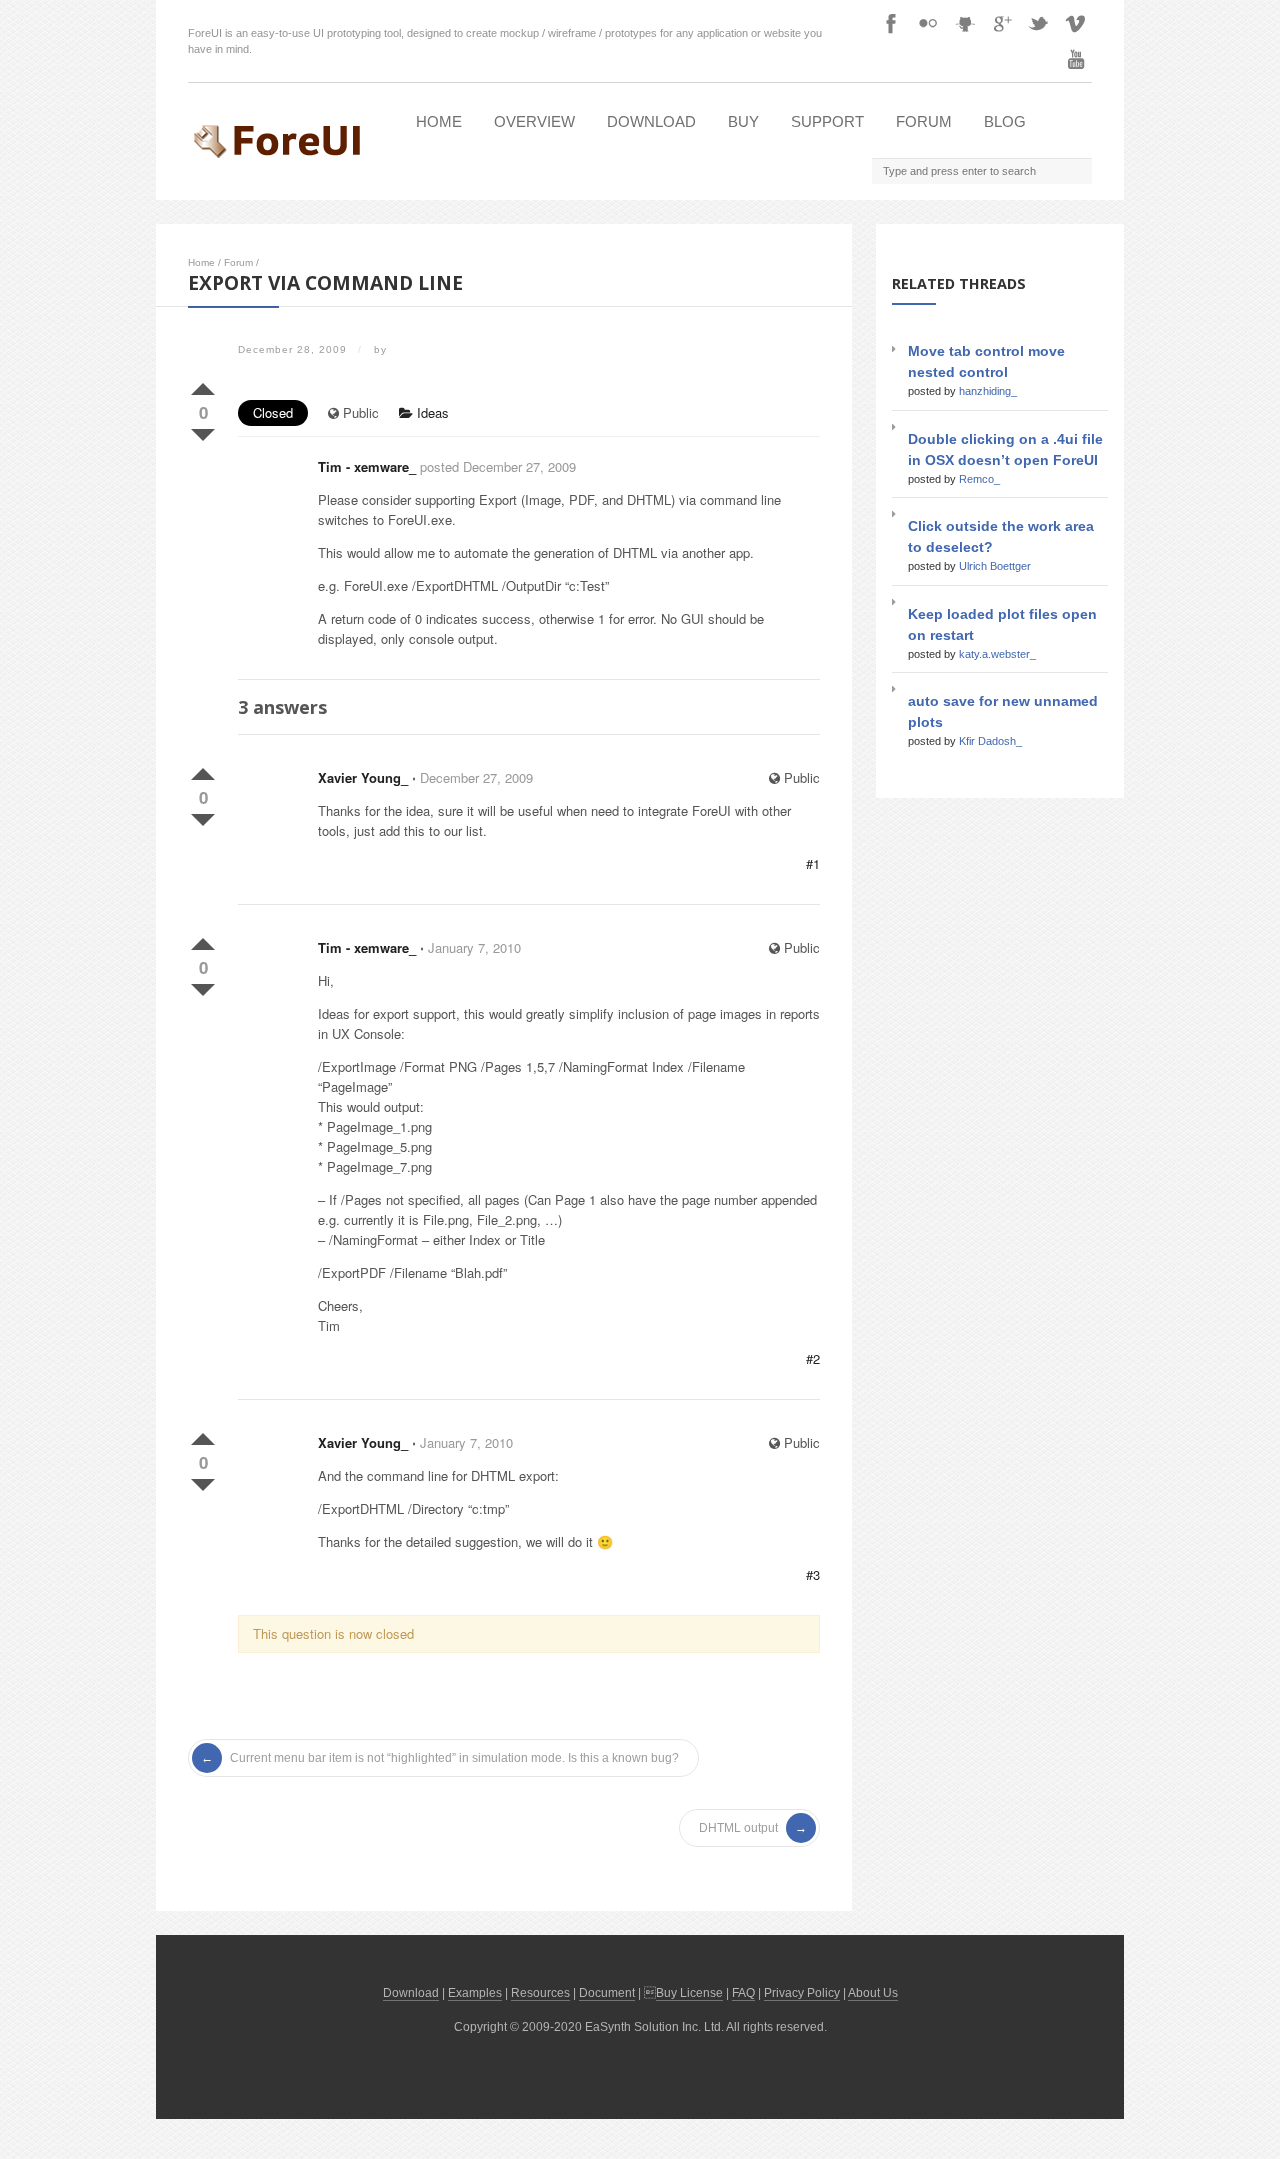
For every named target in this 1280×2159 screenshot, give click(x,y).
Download (651, 121)
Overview (534, 121)
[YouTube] (1076, 59)
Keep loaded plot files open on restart (1002, 624)
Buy (743, 121)
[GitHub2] (965, 23)
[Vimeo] (1076, 23)
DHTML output (738, 1828)
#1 (813, 863)
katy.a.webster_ (997, 654)
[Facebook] (891, 23)
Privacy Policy (802, 1993)
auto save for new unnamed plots (1003, 711)
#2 (813, 1358)
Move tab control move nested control (986, 361)
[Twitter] (1039, 23)
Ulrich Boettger (995, 566)
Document (607, 1993)
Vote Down (203, 431)
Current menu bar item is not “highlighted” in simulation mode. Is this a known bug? (454, 1758)
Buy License (689, 1993)
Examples (475, 1993)
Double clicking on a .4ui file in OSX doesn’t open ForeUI (1005, 449)
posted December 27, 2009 (498, 466)
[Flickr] (928, 23)
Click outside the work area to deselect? (1001, 536)
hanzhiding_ (988, 391)
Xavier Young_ (363, 777)
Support (827, 121)
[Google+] (1002, 23)
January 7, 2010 (474, 947)
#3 (813, 1574)
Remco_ (979, 479)
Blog (1005, 121)
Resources (540, 1993)
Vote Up (203, 385)
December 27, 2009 (476, 777)
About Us (873, 1993)
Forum (924, 121)
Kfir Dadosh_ (990, 741)
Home (439, 121)
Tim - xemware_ (367, 466)
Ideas (431, 412)
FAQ (743, 1993)
